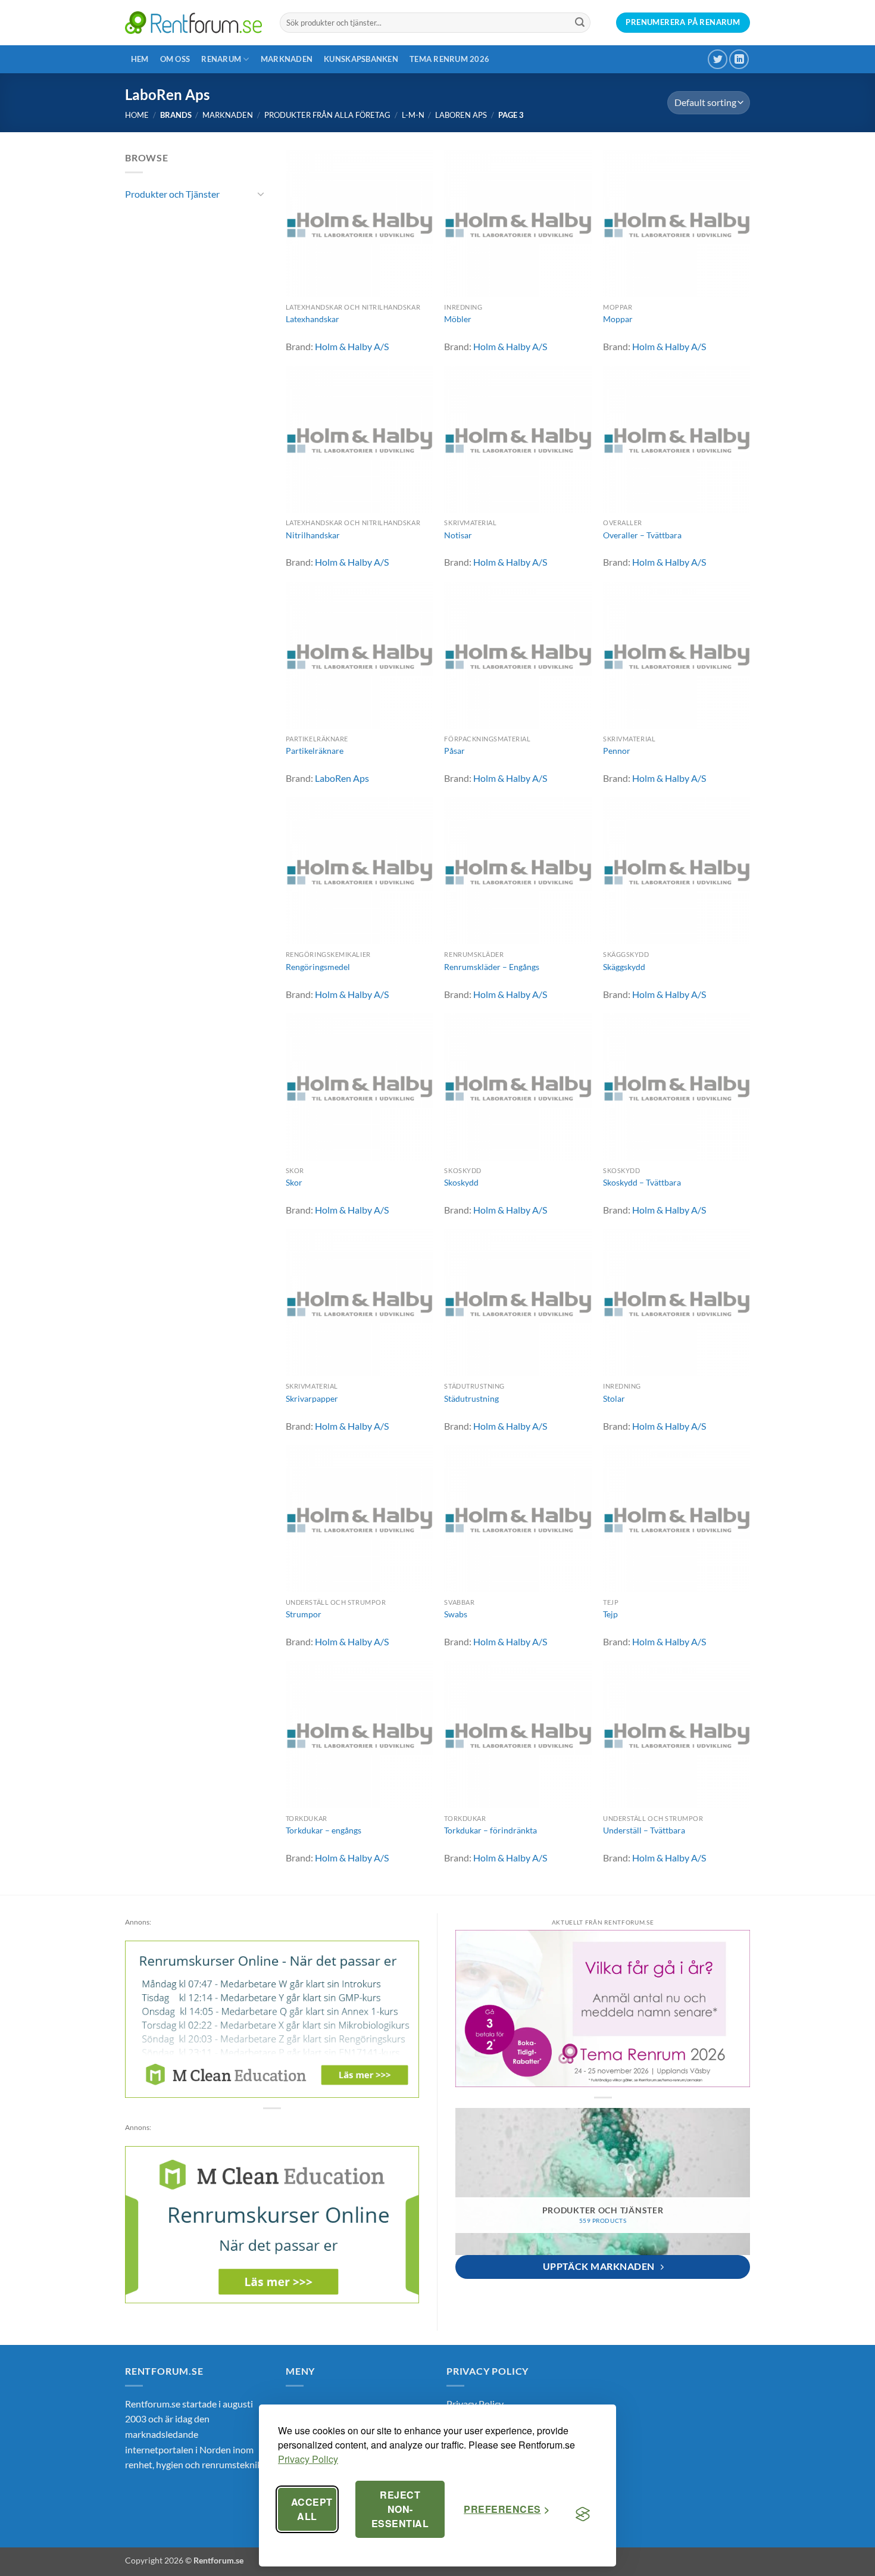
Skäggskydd (624, 967)
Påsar (454, 751)
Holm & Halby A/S (352, 346)
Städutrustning (471, 1398)
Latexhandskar (312, 319)
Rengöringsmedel (318, 967)
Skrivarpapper (312, 1398)
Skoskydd (461, 1182)
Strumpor (304, 1614)
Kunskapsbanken (361, 59)
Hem (140, 59)
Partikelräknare (315, 751)
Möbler (458, 319)
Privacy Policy (308, 2459)
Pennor (617, 751)
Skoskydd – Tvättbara (642, 1182)
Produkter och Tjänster (172, 194)
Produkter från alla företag (327, 115)
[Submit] (580, 23)
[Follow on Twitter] (718, 59)
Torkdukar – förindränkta (490, 1830)
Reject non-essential (400, 2509)
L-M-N (413, 115)
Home (137, 115)
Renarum (221, 59)
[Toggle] (261, 194)
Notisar (458, 535)
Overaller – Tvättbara (642, 535)
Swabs (456, 1614)
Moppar (618, 319)
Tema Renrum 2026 (449, 59)
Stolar (614, 1398)
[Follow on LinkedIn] (739, 59)
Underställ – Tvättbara (644, 1830)
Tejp (610, 1614)
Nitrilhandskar (313, 535)
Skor (294, 1182)
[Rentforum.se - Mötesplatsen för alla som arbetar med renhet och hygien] (193, 22)
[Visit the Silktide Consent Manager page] (583, 2514)
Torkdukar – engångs (324, 1830)
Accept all (312, 2509)
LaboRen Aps (461, 115)
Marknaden (287, 59)
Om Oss (175, 59)
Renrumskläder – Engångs (492, 967)
